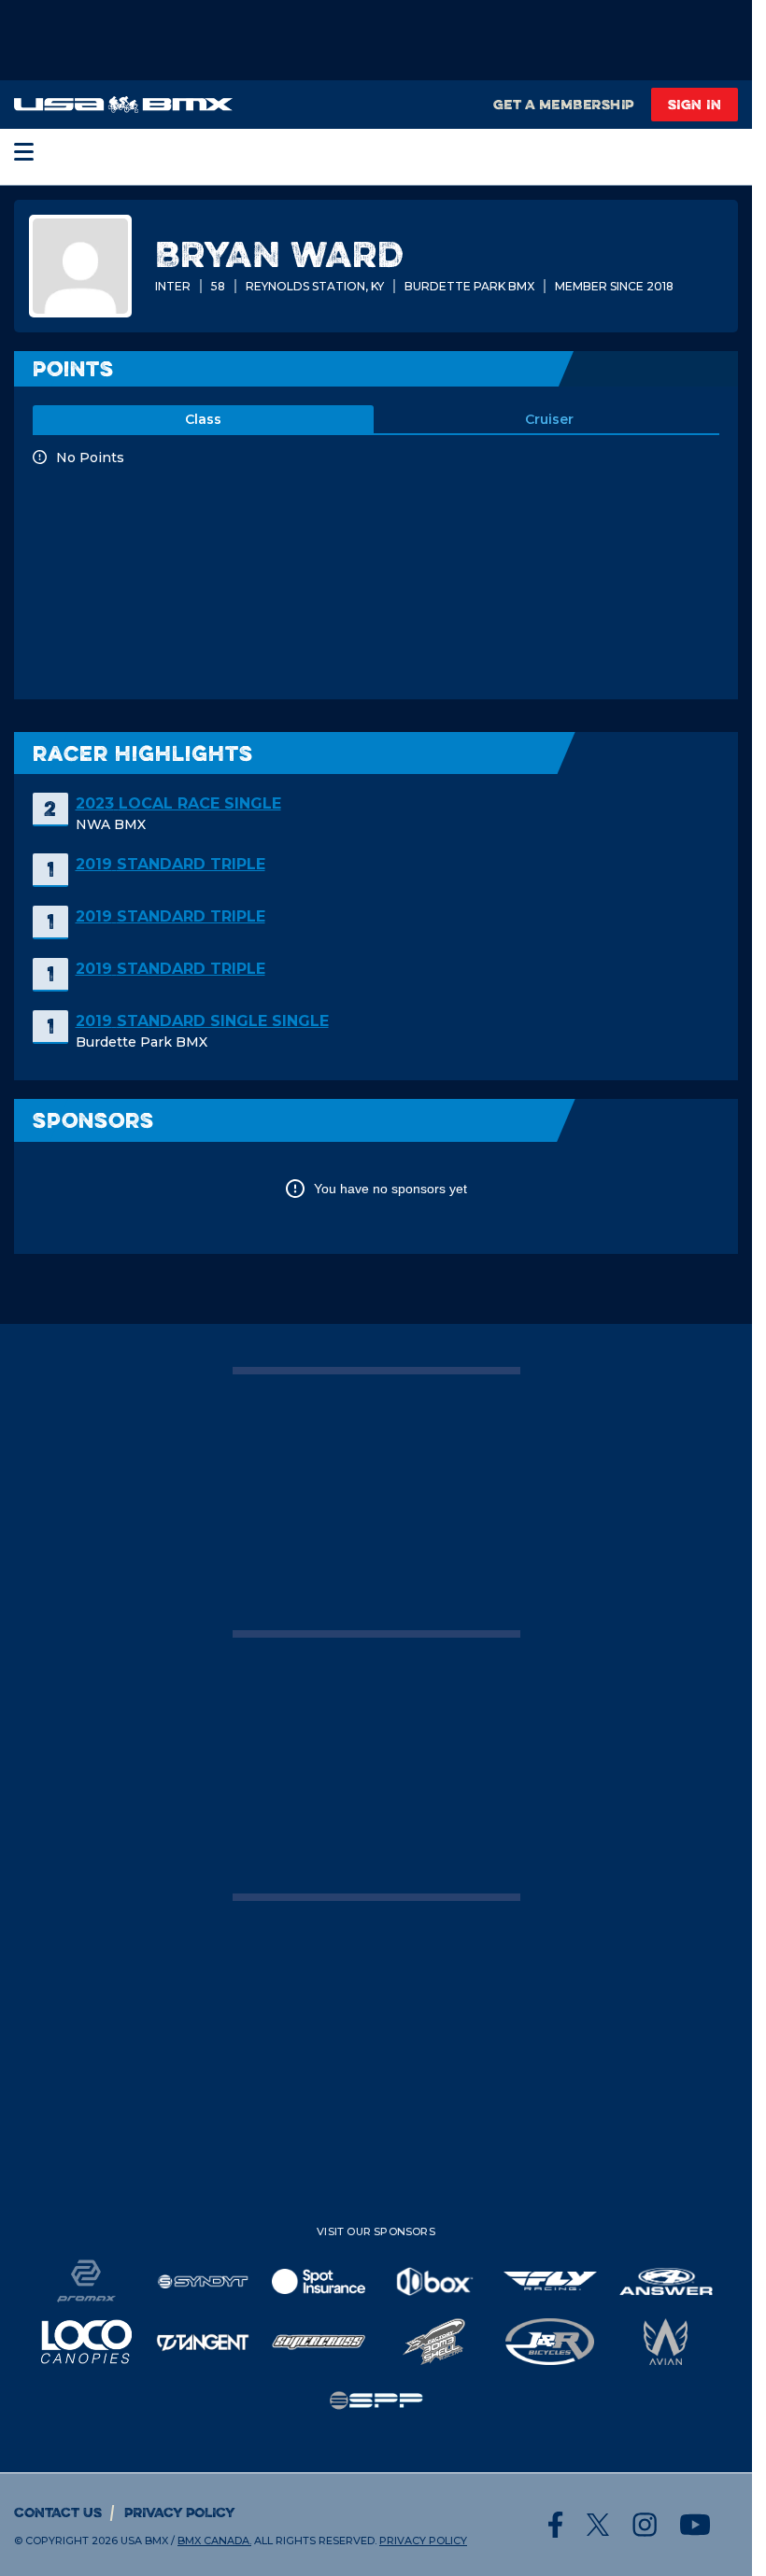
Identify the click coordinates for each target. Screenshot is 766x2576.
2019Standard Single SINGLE (202, 1021)
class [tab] (203, 419)
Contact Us (58, 2512)
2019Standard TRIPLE (170, 864)
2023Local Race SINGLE (178, 803)
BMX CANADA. (214, 2541)
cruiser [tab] (549, 419)
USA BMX (144, 2541)
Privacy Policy (180, 2512)
